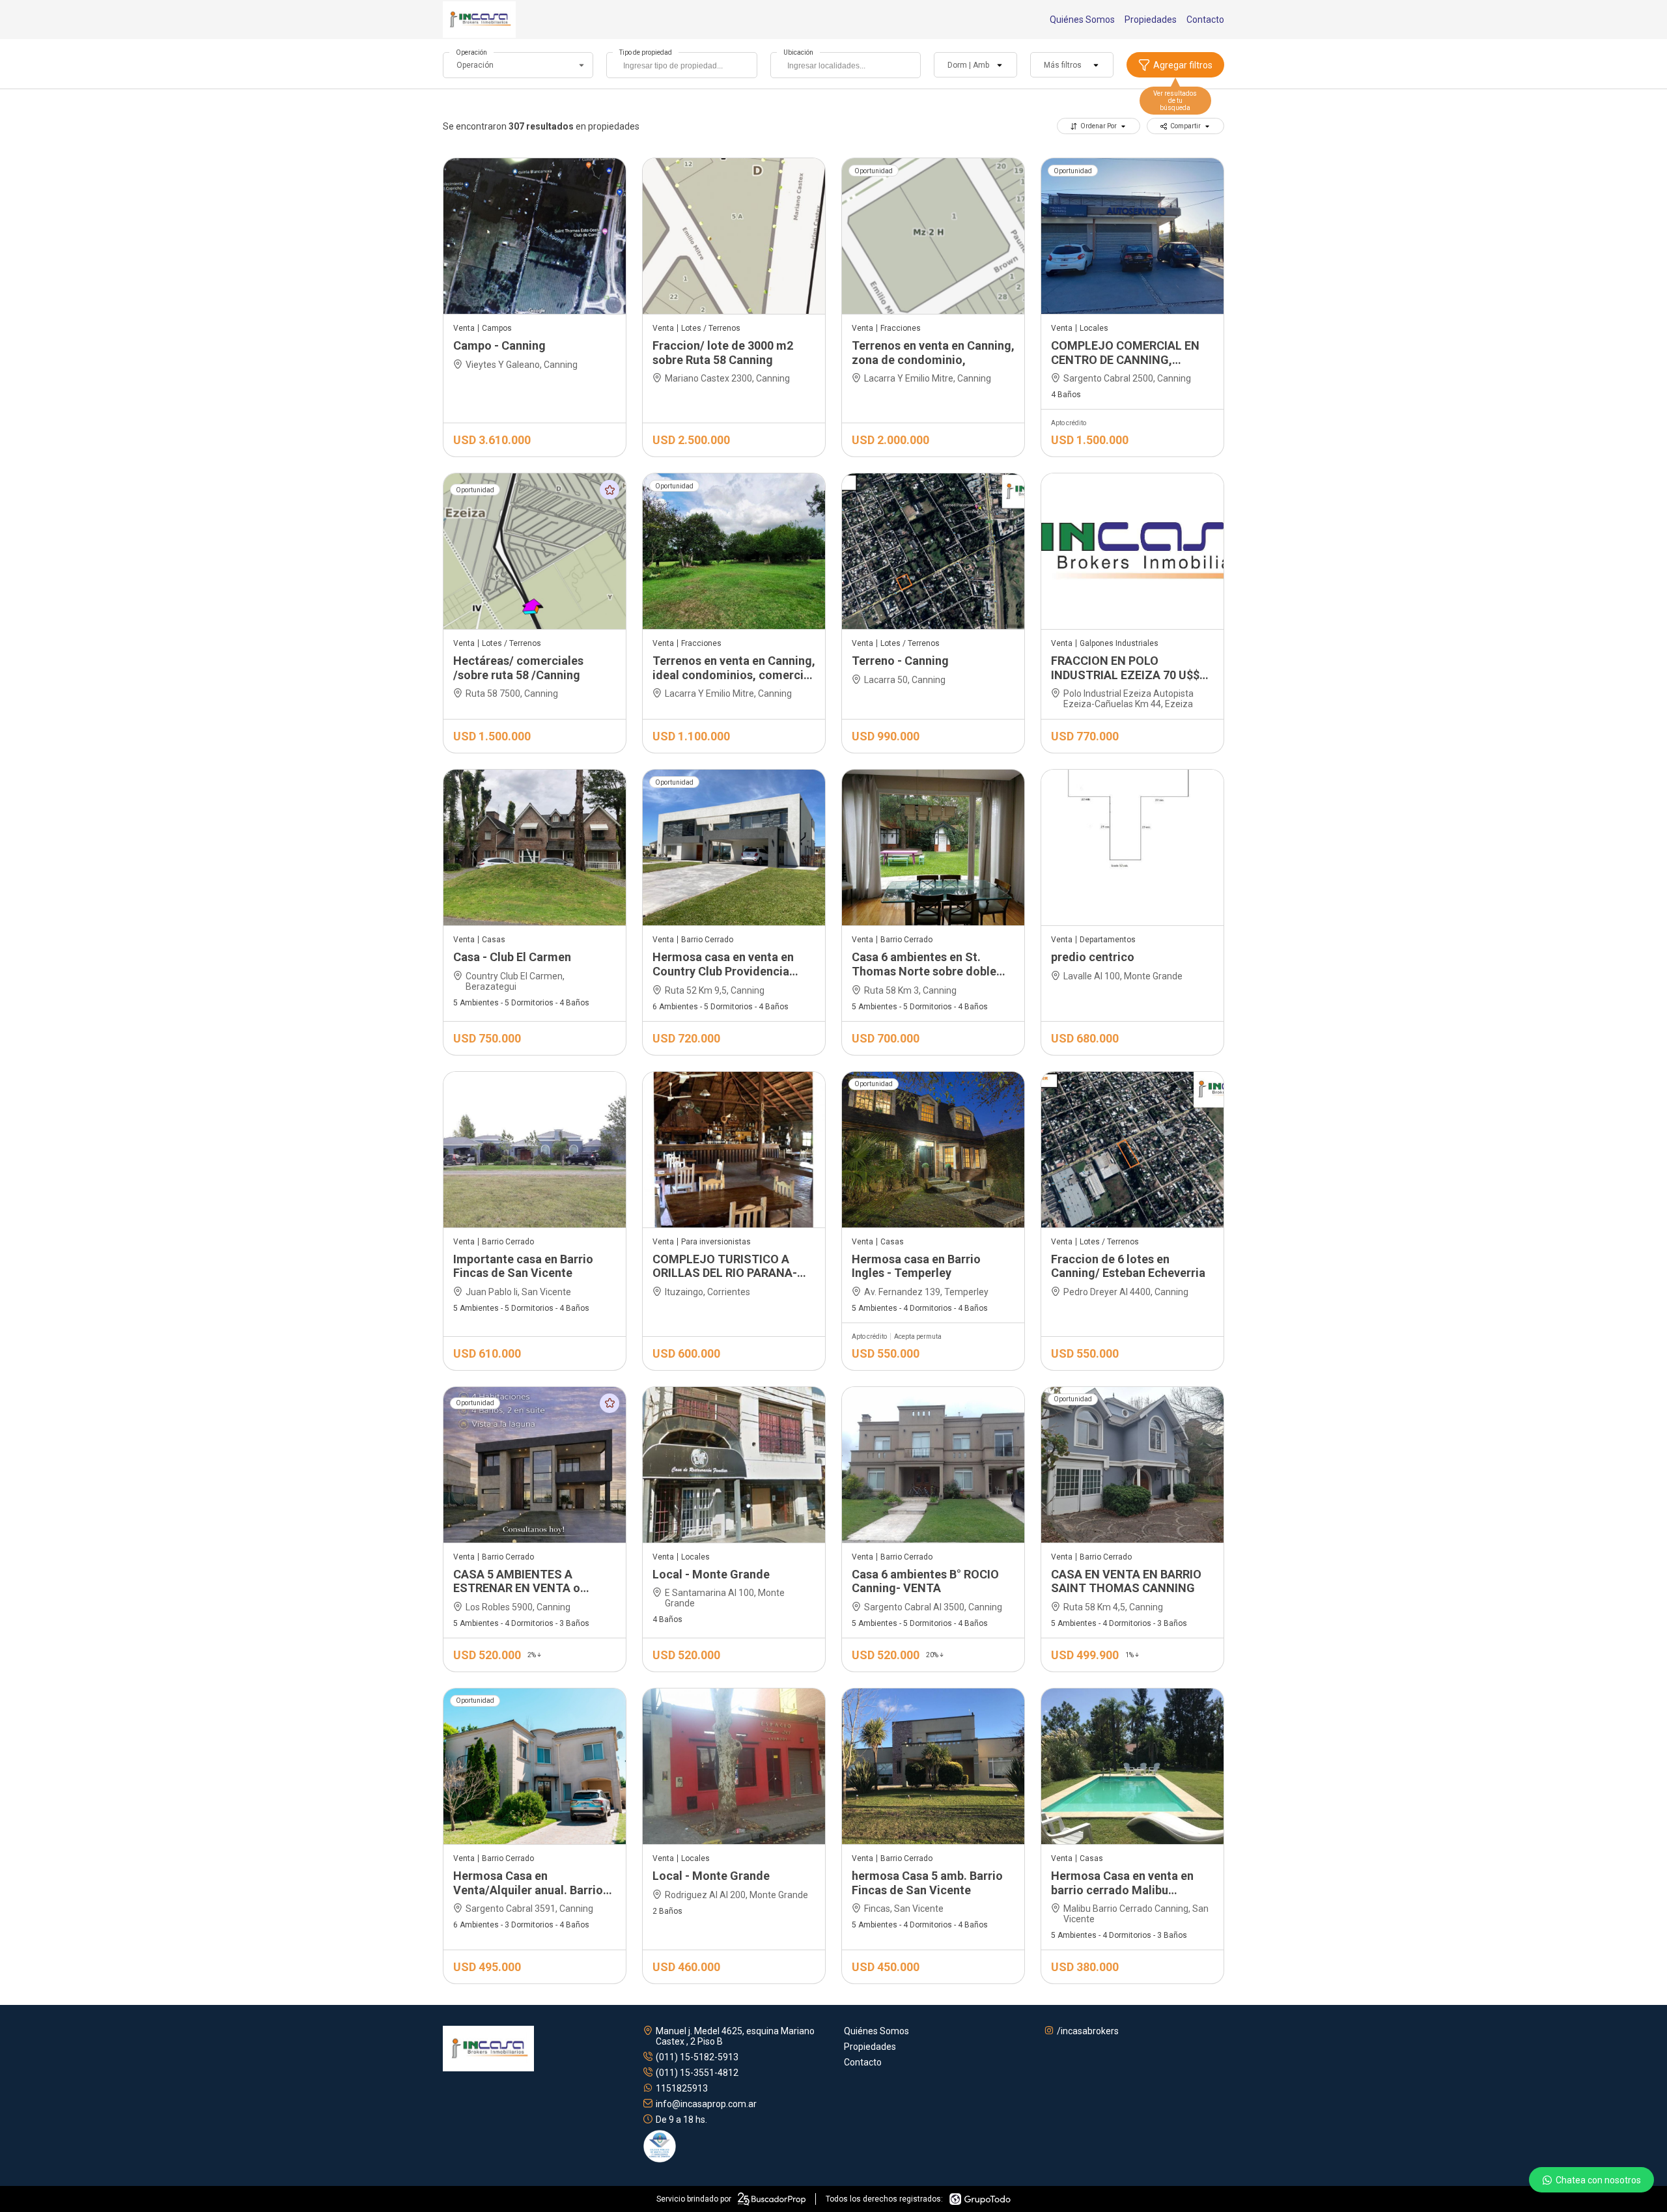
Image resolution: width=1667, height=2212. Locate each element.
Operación (471, 52)
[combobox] (681, 65)
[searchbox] (685, 67)
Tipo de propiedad (646, 52)
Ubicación (798, 52)
